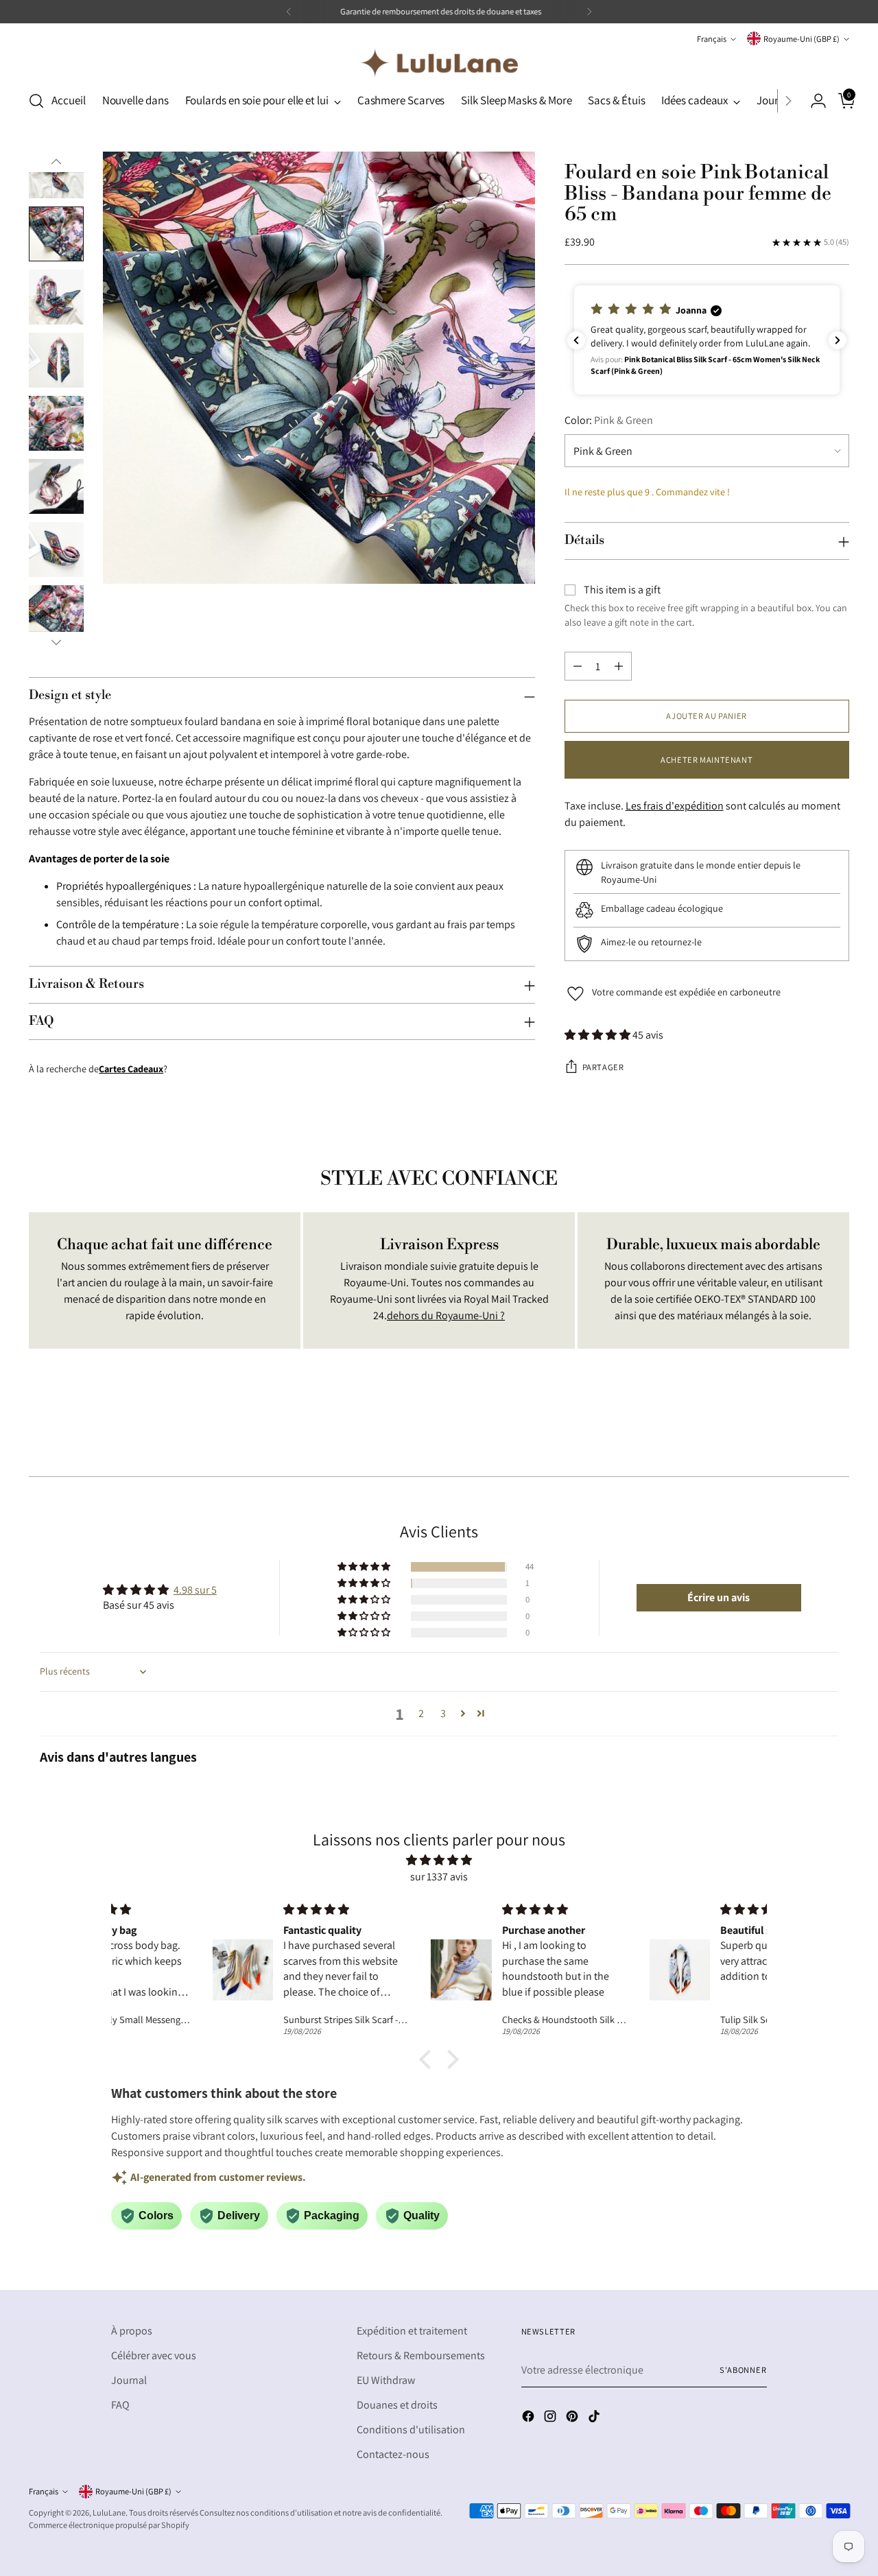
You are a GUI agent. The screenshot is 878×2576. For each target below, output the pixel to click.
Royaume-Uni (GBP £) (802, 39)
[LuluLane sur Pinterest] (573, 2419)
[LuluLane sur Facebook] (530, 2419)
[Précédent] (289, 12)
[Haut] (56, 162)
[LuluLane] (439, 63)
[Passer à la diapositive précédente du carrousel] (806, 1430)
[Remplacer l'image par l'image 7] (56, 550)
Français (712, 39)
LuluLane (109, 2513)
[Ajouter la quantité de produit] (619, 666)
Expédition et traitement (412, 2331)
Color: (609, 420)
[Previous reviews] (576, 340)
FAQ (120, 2405)
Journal (129, 2380)
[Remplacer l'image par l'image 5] (56, 423)
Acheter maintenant (707, 760)
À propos (132, 2331)
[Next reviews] (838, 340)
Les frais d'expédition (675, 806)
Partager (603, 1067)
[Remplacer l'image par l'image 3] (56, 297)
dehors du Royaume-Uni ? (446, 1315)
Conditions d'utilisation (411, 2430)
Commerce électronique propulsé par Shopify (109, 2525)
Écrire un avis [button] (719, 1597)
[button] (707, 340)
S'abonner (743, 2370)
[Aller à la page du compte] (813, 101)
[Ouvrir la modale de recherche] (36, 101)
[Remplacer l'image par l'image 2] (56, 234)
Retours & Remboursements (421, 2355)
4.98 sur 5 (195, 1590)
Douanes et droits (397, 2405)
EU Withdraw (386, 2380)
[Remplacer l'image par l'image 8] (56, 613)
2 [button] (421, 1713)
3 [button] (443, 1713)
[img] (439, 1860)
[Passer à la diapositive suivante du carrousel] (838, 1429)
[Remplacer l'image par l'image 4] (56, 360)
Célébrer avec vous (154, 2355)
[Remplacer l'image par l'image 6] (56, 486)
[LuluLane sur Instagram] (551, 2419)
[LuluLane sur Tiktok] (595, 2419)
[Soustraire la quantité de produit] (578, 666)
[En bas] (56, 642)
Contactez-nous (393, 2454)
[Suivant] (589, 12)
